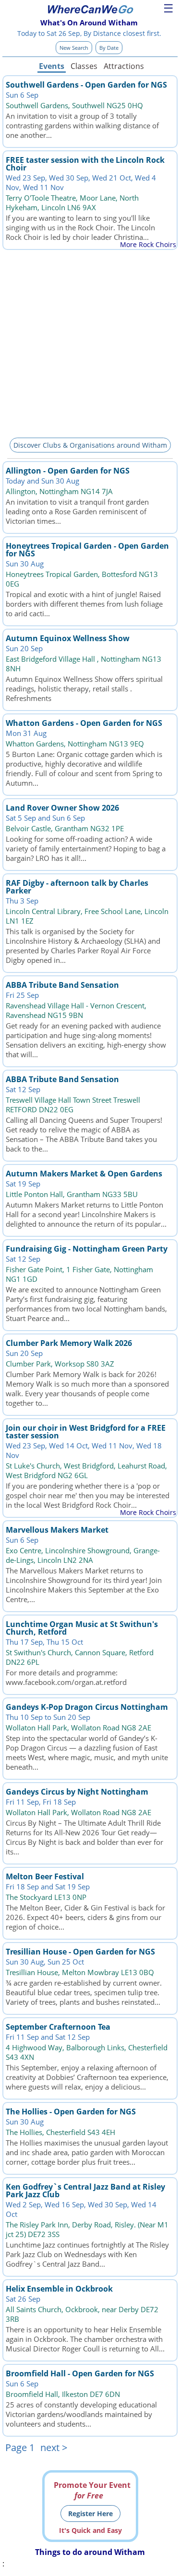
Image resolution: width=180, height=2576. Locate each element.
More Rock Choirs (148, 244)
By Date (109, 48)
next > (54, 2447)
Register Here (90, 2514)
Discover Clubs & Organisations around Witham (90, 445)
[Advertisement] (90, 342)
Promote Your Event (92, 2490)
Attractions (123, 66)
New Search (74, 48)
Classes (84, 66)
